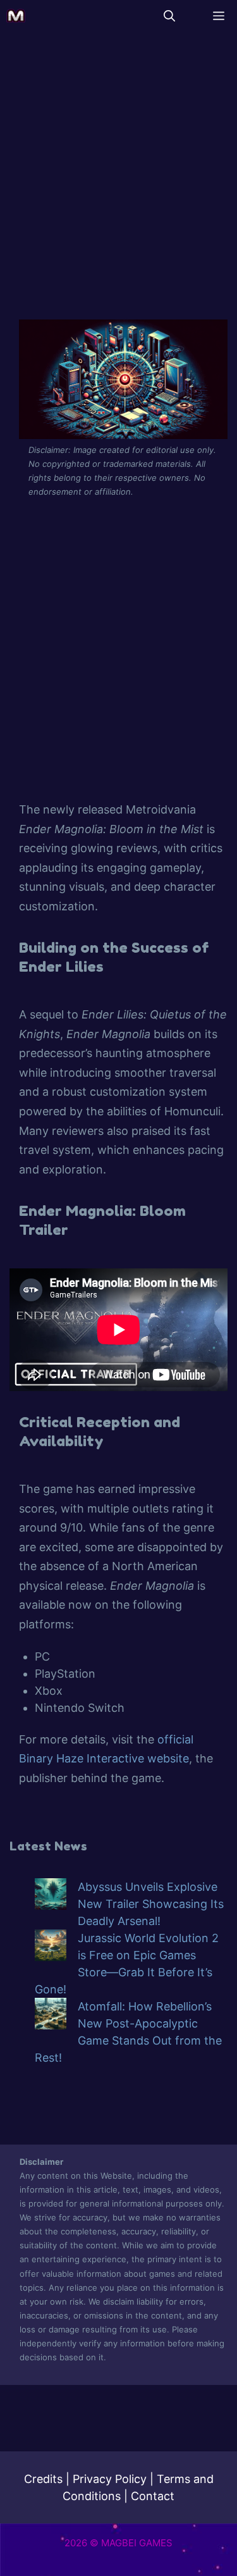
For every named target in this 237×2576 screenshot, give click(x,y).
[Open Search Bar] (169, 16)
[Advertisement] (118, 178)
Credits (43, 2479)
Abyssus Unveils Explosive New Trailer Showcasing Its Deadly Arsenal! (151, 1904)
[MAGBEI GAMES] (16, 16)
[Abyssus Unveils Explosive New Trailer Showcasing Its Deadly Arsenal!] (51, 1896)
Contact (153, 2496)
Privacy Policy (110, 2479)
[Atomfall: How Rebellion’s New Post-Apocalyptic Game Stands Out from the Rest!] (51, 2016)
